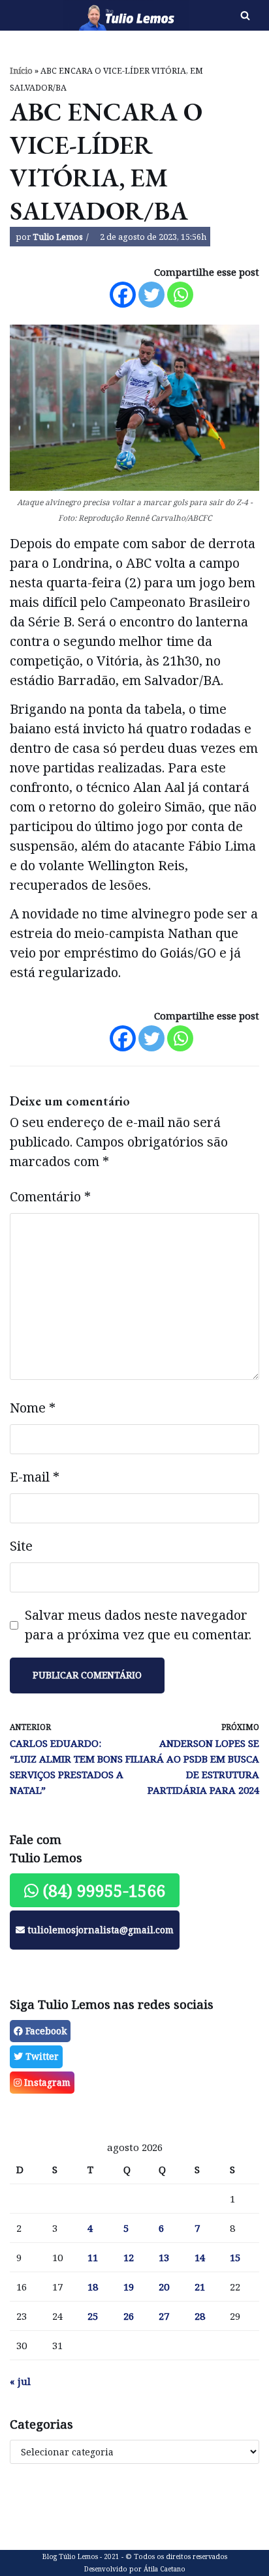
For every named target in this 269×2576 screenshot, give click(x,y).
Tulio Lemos (58, 237)
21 (200, 2287)
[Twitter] (151, 295)
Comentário (50, 1196)
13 (164, 2257)
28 (200, 2316)
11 (93, 2257)
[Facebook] (123, 295)
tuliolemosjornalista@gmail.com (99, 1930)
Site (21, 1546)
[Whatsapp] (180, 295)
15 (235, 2257)
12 (129, 2257)
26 (129, 2316)
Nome (33, 1408)
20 (164, 2287)
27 (164, 2316)
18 (93, 2287)
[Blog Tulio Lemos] (90, 15)
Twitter (41, 2056)
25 (93, 2316)
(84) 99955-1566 (102, 1890)
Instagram (46, 2082)
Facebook (45, 2031)
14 (200, 2257)
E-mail (35, 1477)
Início (21, 71)
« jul (20, 2381)
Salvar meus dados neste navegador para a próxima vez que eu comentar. (138, 1625)
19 (129, 2287)
